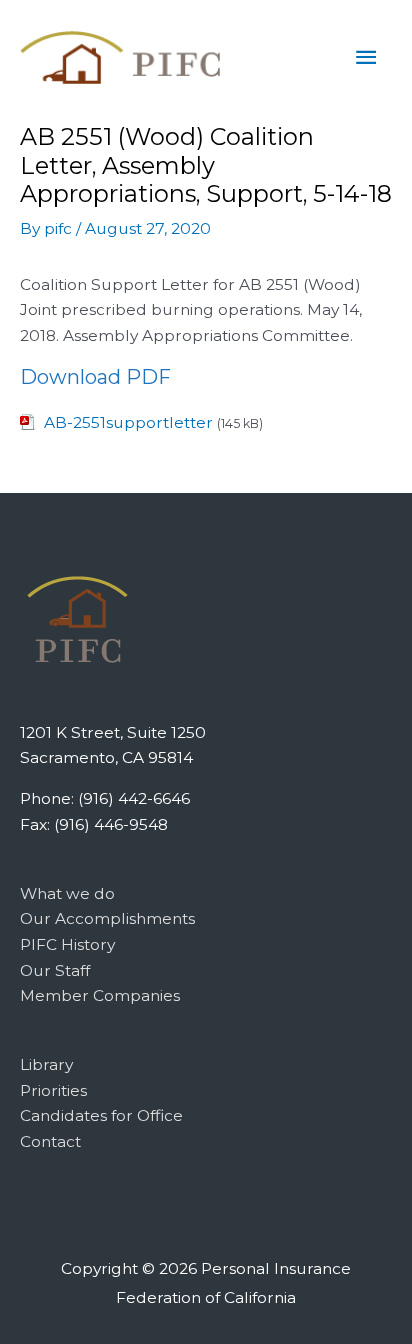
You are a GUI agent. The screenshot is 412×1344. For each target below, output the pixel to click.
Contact (50, 1141)
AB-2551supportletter (128, 422)
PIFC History (67, 944)
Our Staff (55, 970)
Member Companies (100, 995)
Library (46, 1064)
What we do (67, 893)
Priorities (53, 1090)
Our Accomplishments (107, 918)
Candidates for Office (101, 1115)
